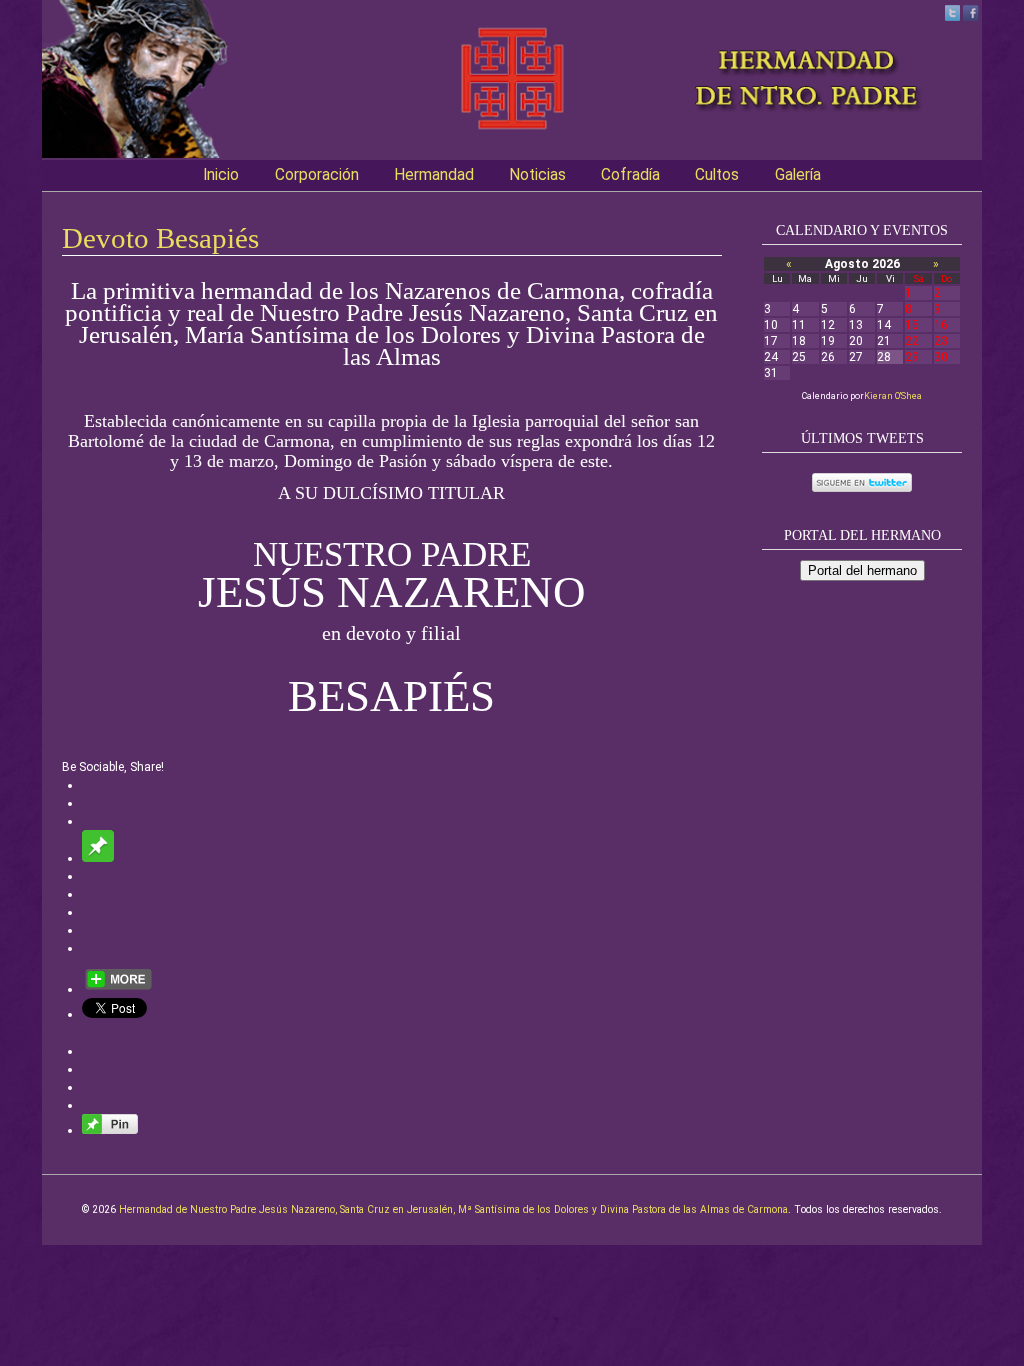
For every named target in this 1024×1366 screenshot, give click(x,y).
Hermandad (434, 175)
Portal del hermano (862, 570)
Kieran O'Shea (893, 396)
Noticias (537, 175)
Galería (798, 175)
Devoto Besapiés (160, 238)
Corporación (317, 175)
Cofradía (630, 175)
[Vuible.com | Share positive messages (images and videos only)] (98, 858)
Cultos (717, 175)
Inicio (221, 175)
